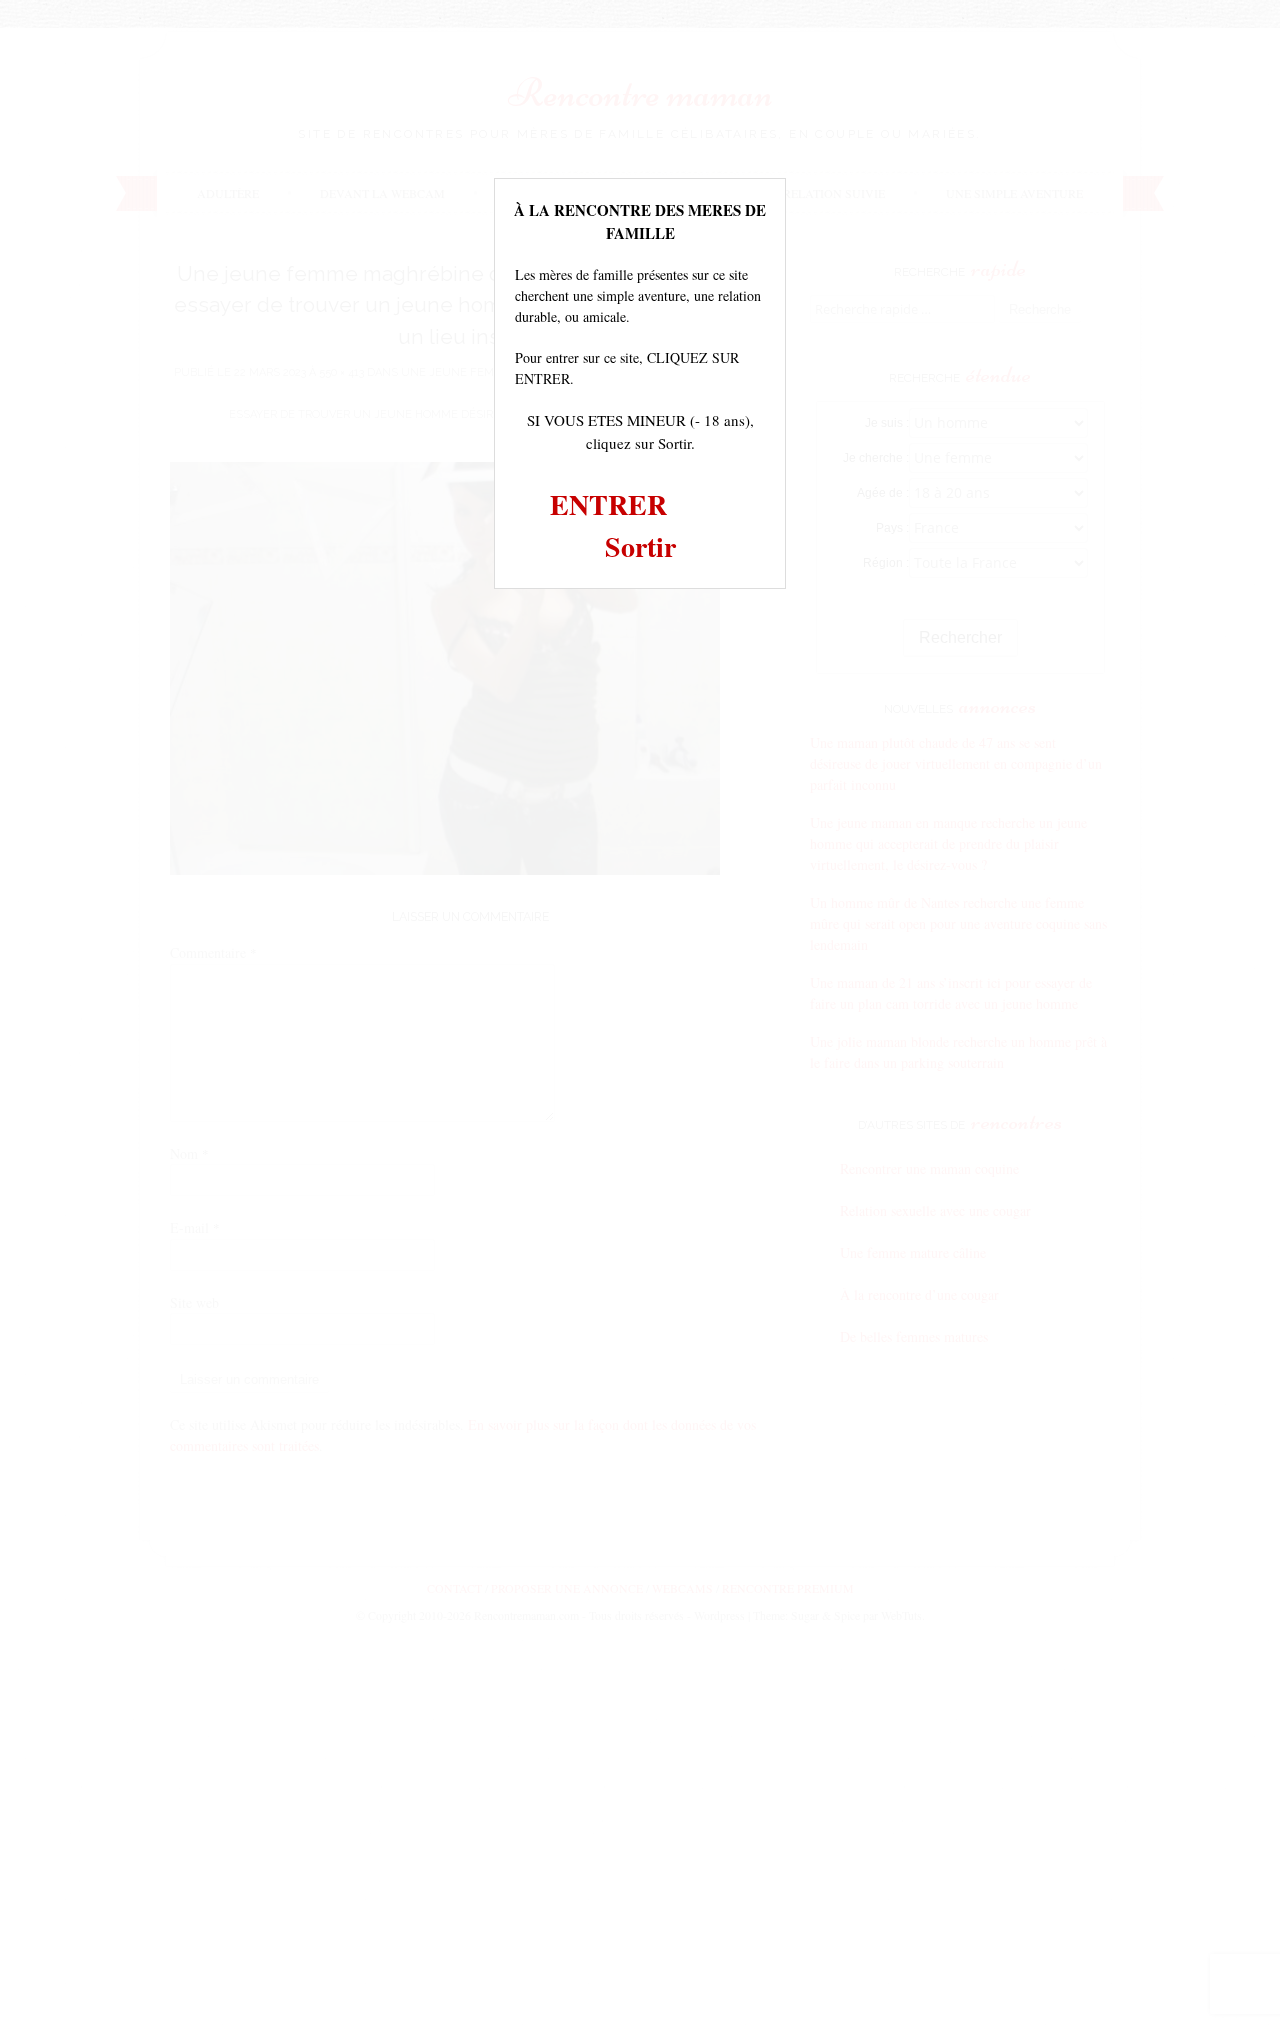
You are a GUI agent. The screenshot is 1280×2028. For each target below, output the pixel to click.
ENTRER (608, 504)
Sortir (640, 546)
